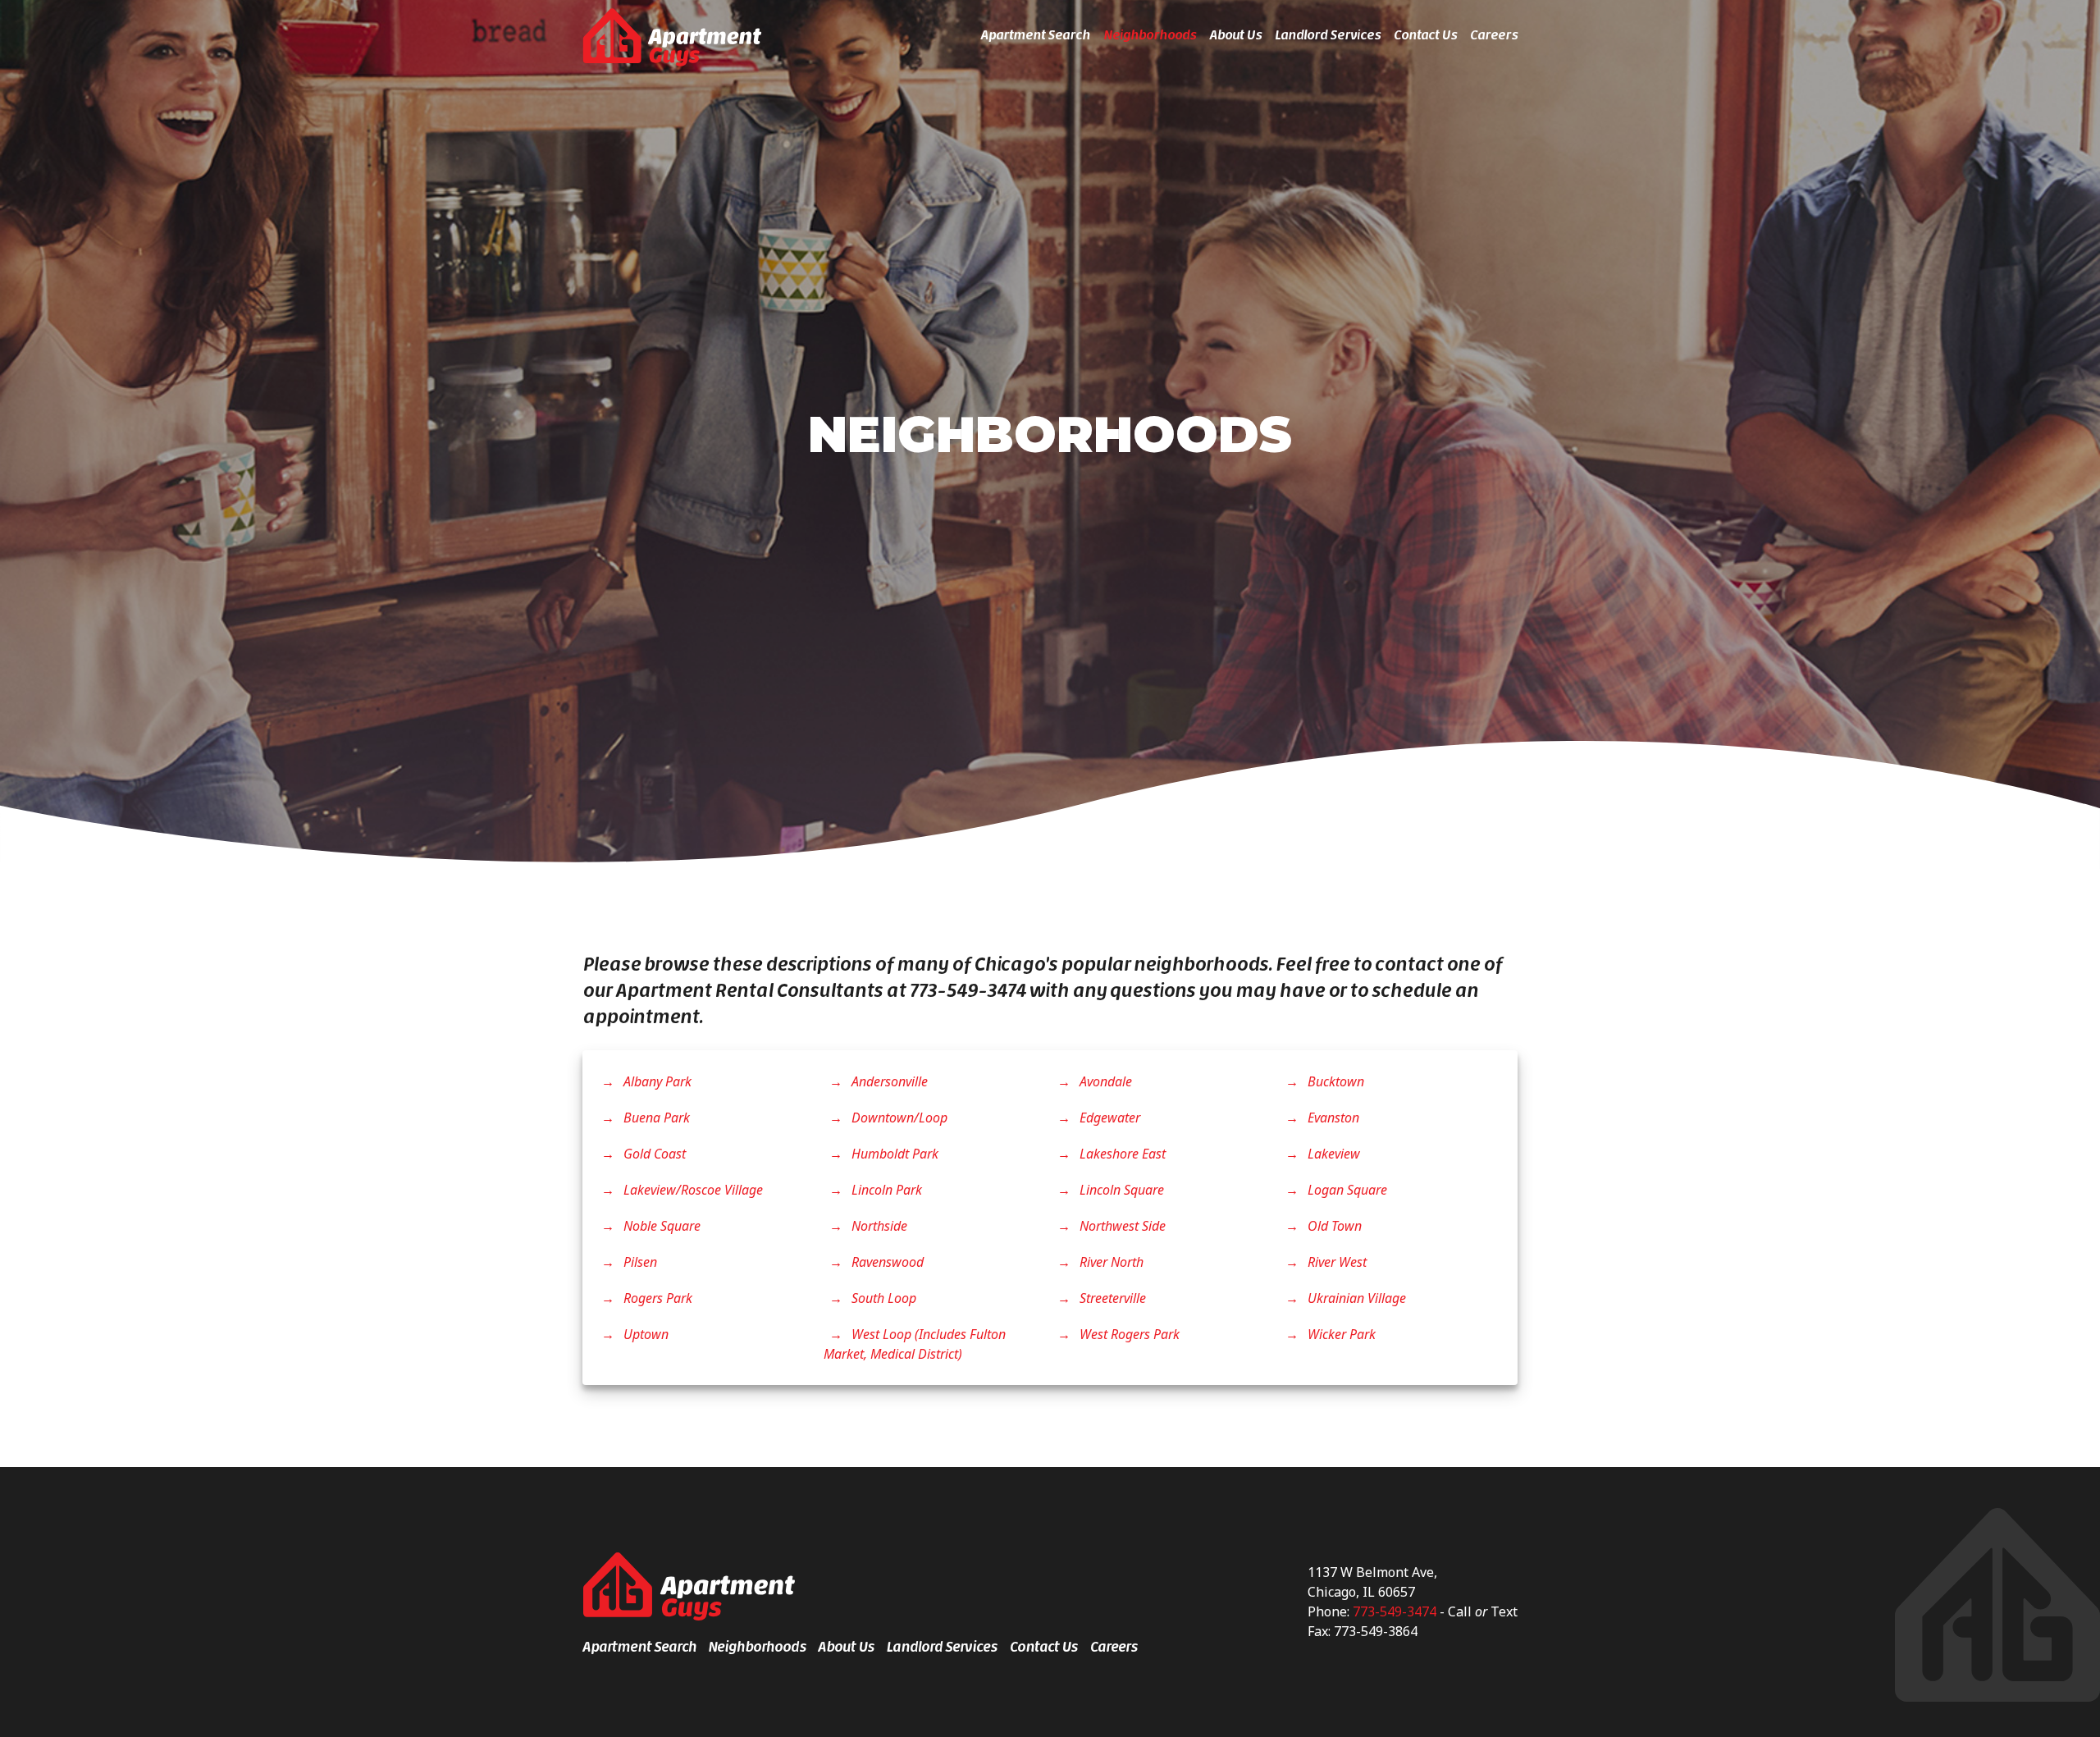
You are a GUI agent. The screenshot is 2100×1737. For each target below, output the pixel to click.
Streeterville (1111, 1298)
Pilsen (639, 1262)
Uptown (644, 1334)
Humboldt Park (893, 1154)
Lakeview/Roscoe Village (692, 1190)
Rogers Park (656, 1298)
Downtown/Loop (898, 1118)
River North (1110, 1262)
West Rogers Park (1128, 1334)
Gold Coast (653, 1154)
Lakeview (1332, 1154)
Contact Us (1425, 35)
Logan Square (1346, 1190)
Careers (1494, 35)
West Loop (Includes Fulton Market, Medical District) (915, 1344)
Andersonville (888, 1081)
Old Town (1333, 1226)
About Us (1235, 35)
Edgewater (1108, 1118)
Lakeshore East (1121, 1154)
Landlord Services (1328, 35)
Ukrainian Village (1355, 1298)
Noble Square (660, 1226)
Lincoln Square (1120, 1190)
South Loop (882, 1298)
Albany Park (656, 1081)
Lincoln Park (885, 1190)
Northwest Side (1121, 1226)
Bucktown (1334, 1081)
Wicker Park (1340, 1334)
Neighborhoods (1150, 35)
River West (1335, 1262)
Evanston (1332, 1118)
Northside (878, 1226)
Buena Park (655, 1118)
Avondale (1104, 1081)
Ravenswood (886, 1262)
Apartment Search (1035, 35)
